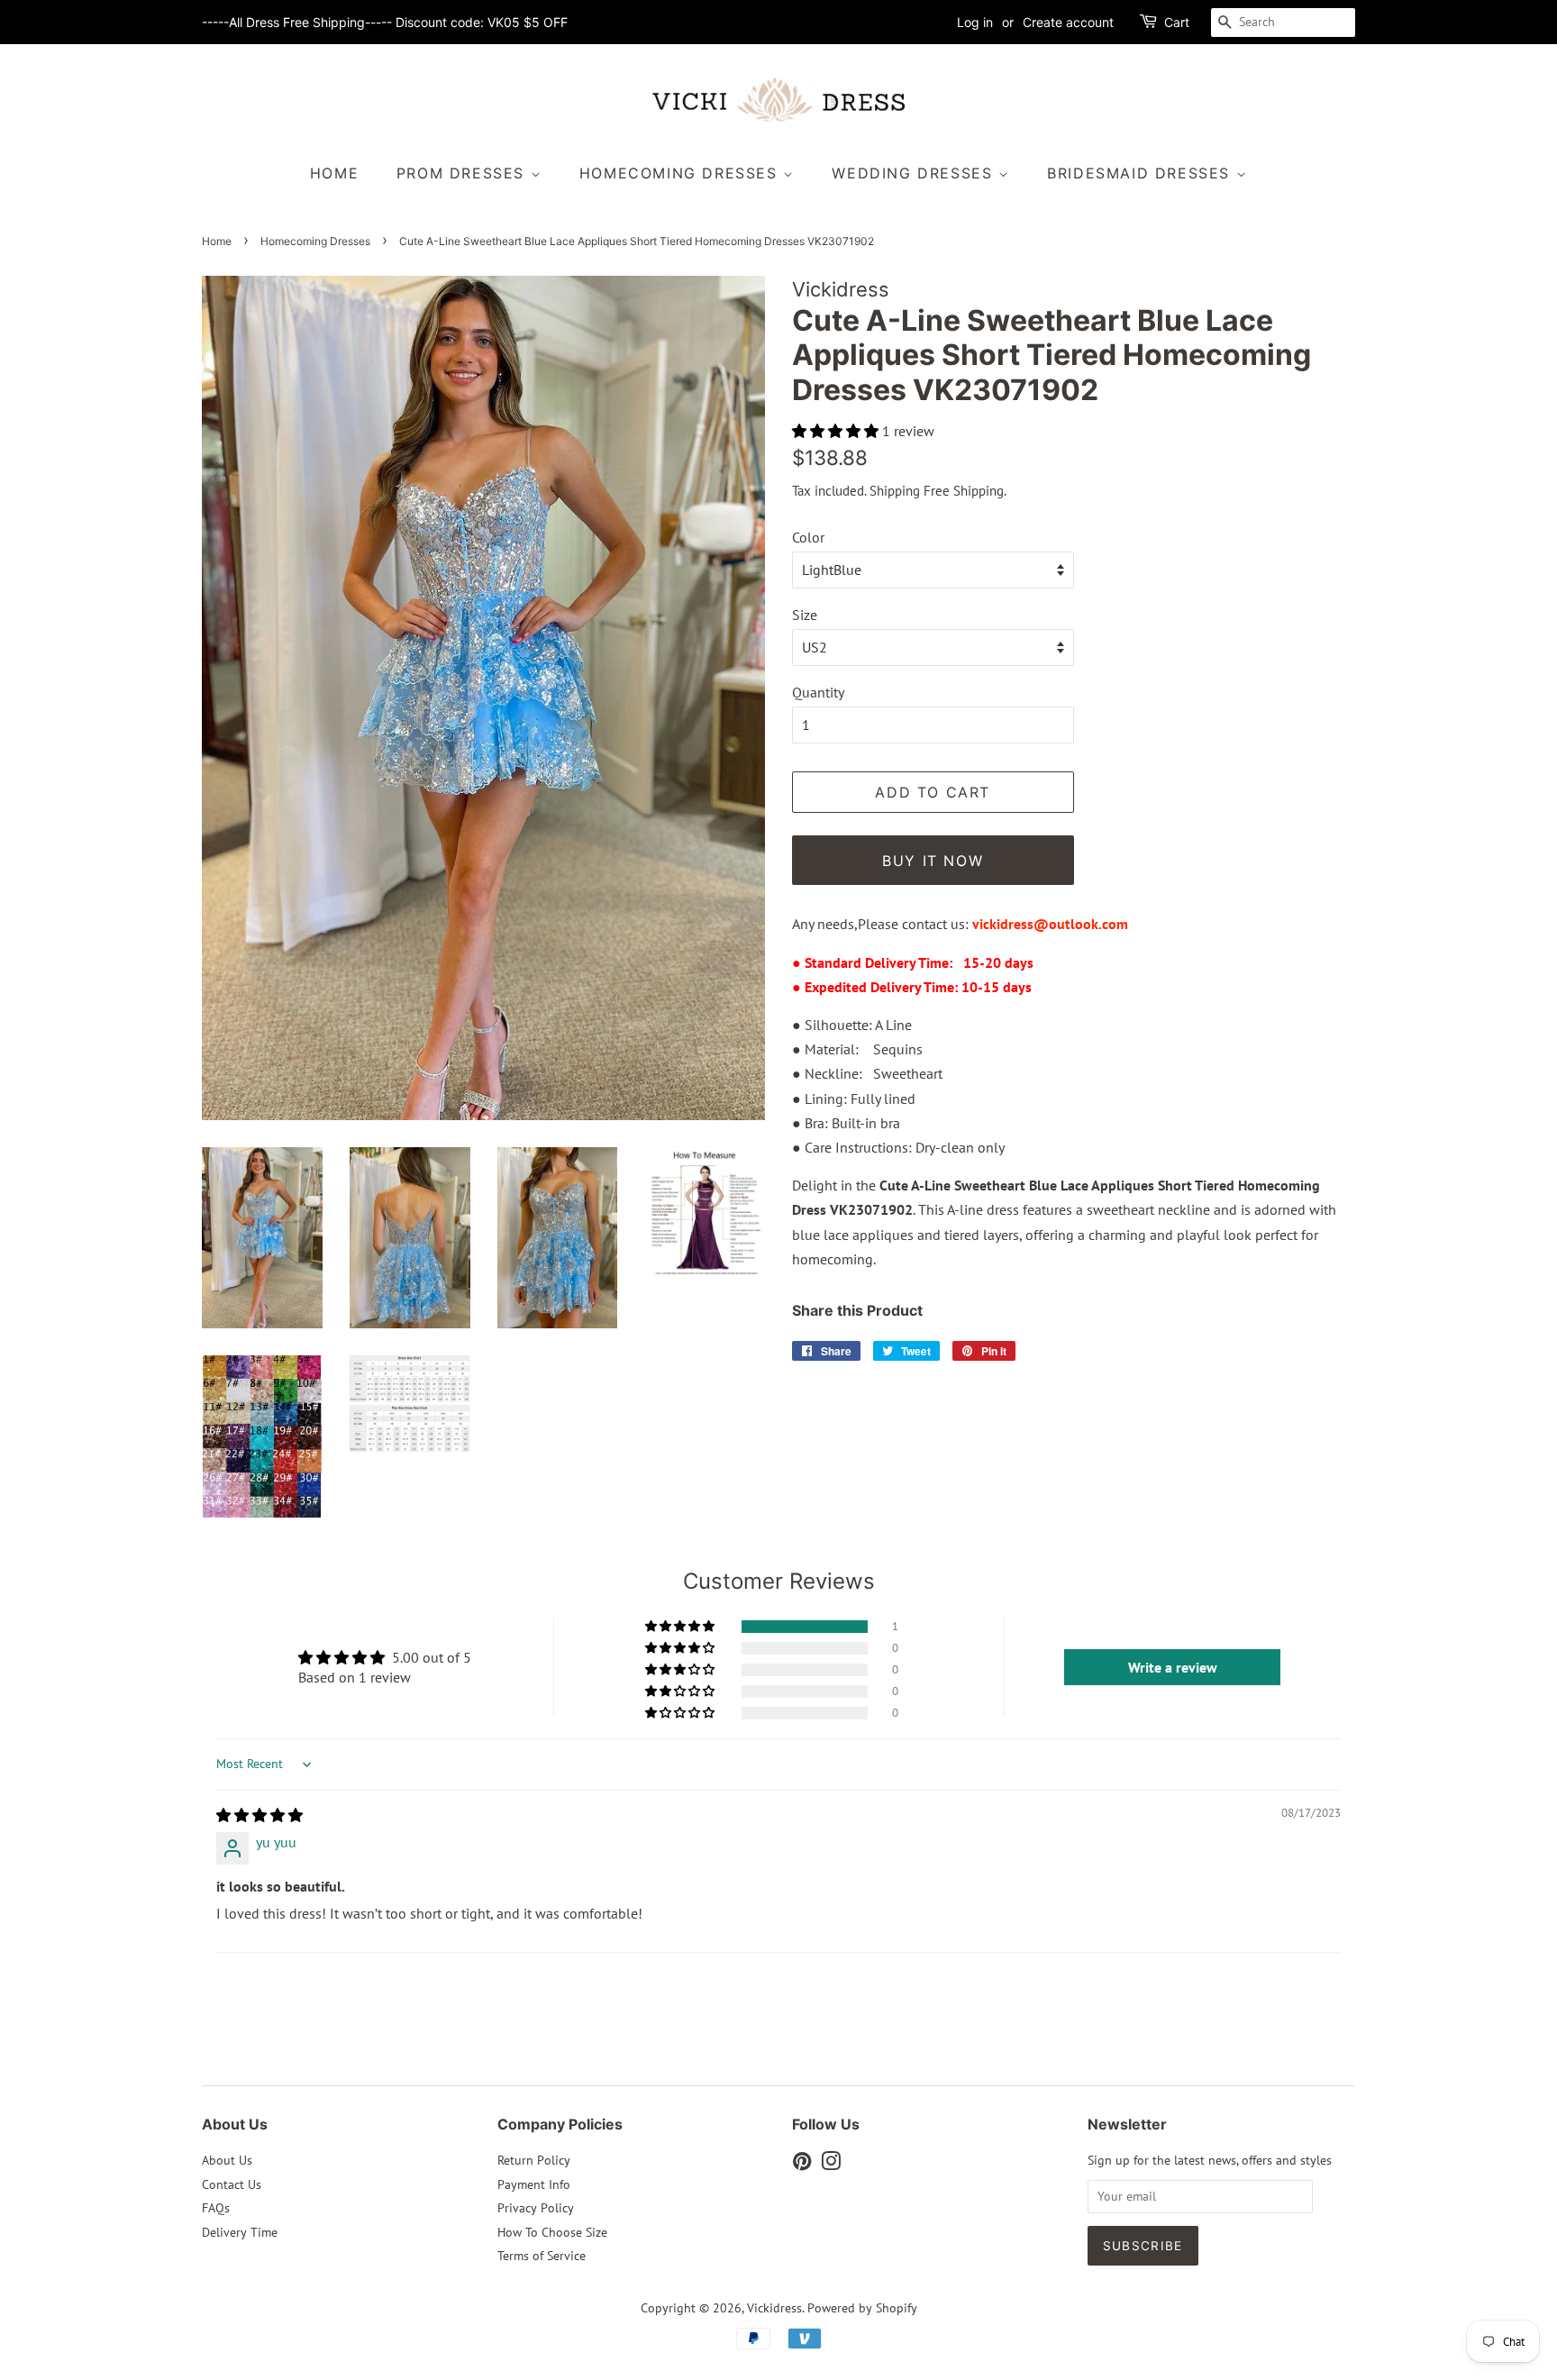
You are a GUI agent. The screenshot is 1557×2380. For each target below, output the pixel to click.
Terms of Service (542, 2256)
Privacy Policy (536, 2208)
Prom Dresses (464, 173)
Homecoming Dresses (681, 173)
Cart (1177, 22)
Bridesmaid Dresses (1141, 173)
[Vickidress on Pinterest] (802, 2165)
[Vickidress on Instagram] (831, 2165)
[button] (837, 431)
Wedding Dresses (915, 173)
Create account (1068, 22)
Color (808, 537)
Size (805, 615)
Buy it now (933, 861)
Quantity (818, 692)
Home (334, 173)
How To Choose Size (552, 2232)
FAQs (216, 2208)
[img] (259, 1815)
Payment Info (534, 2184)
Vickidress (774, 2308)
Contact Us (232, 2184)
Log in (975, 22)
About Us (227, 2160)
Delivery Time (240, 2232)
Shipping (895, 491)
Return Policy (534, 2160)
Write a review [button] (1173, 1667)
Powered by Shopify (862, 2308)
